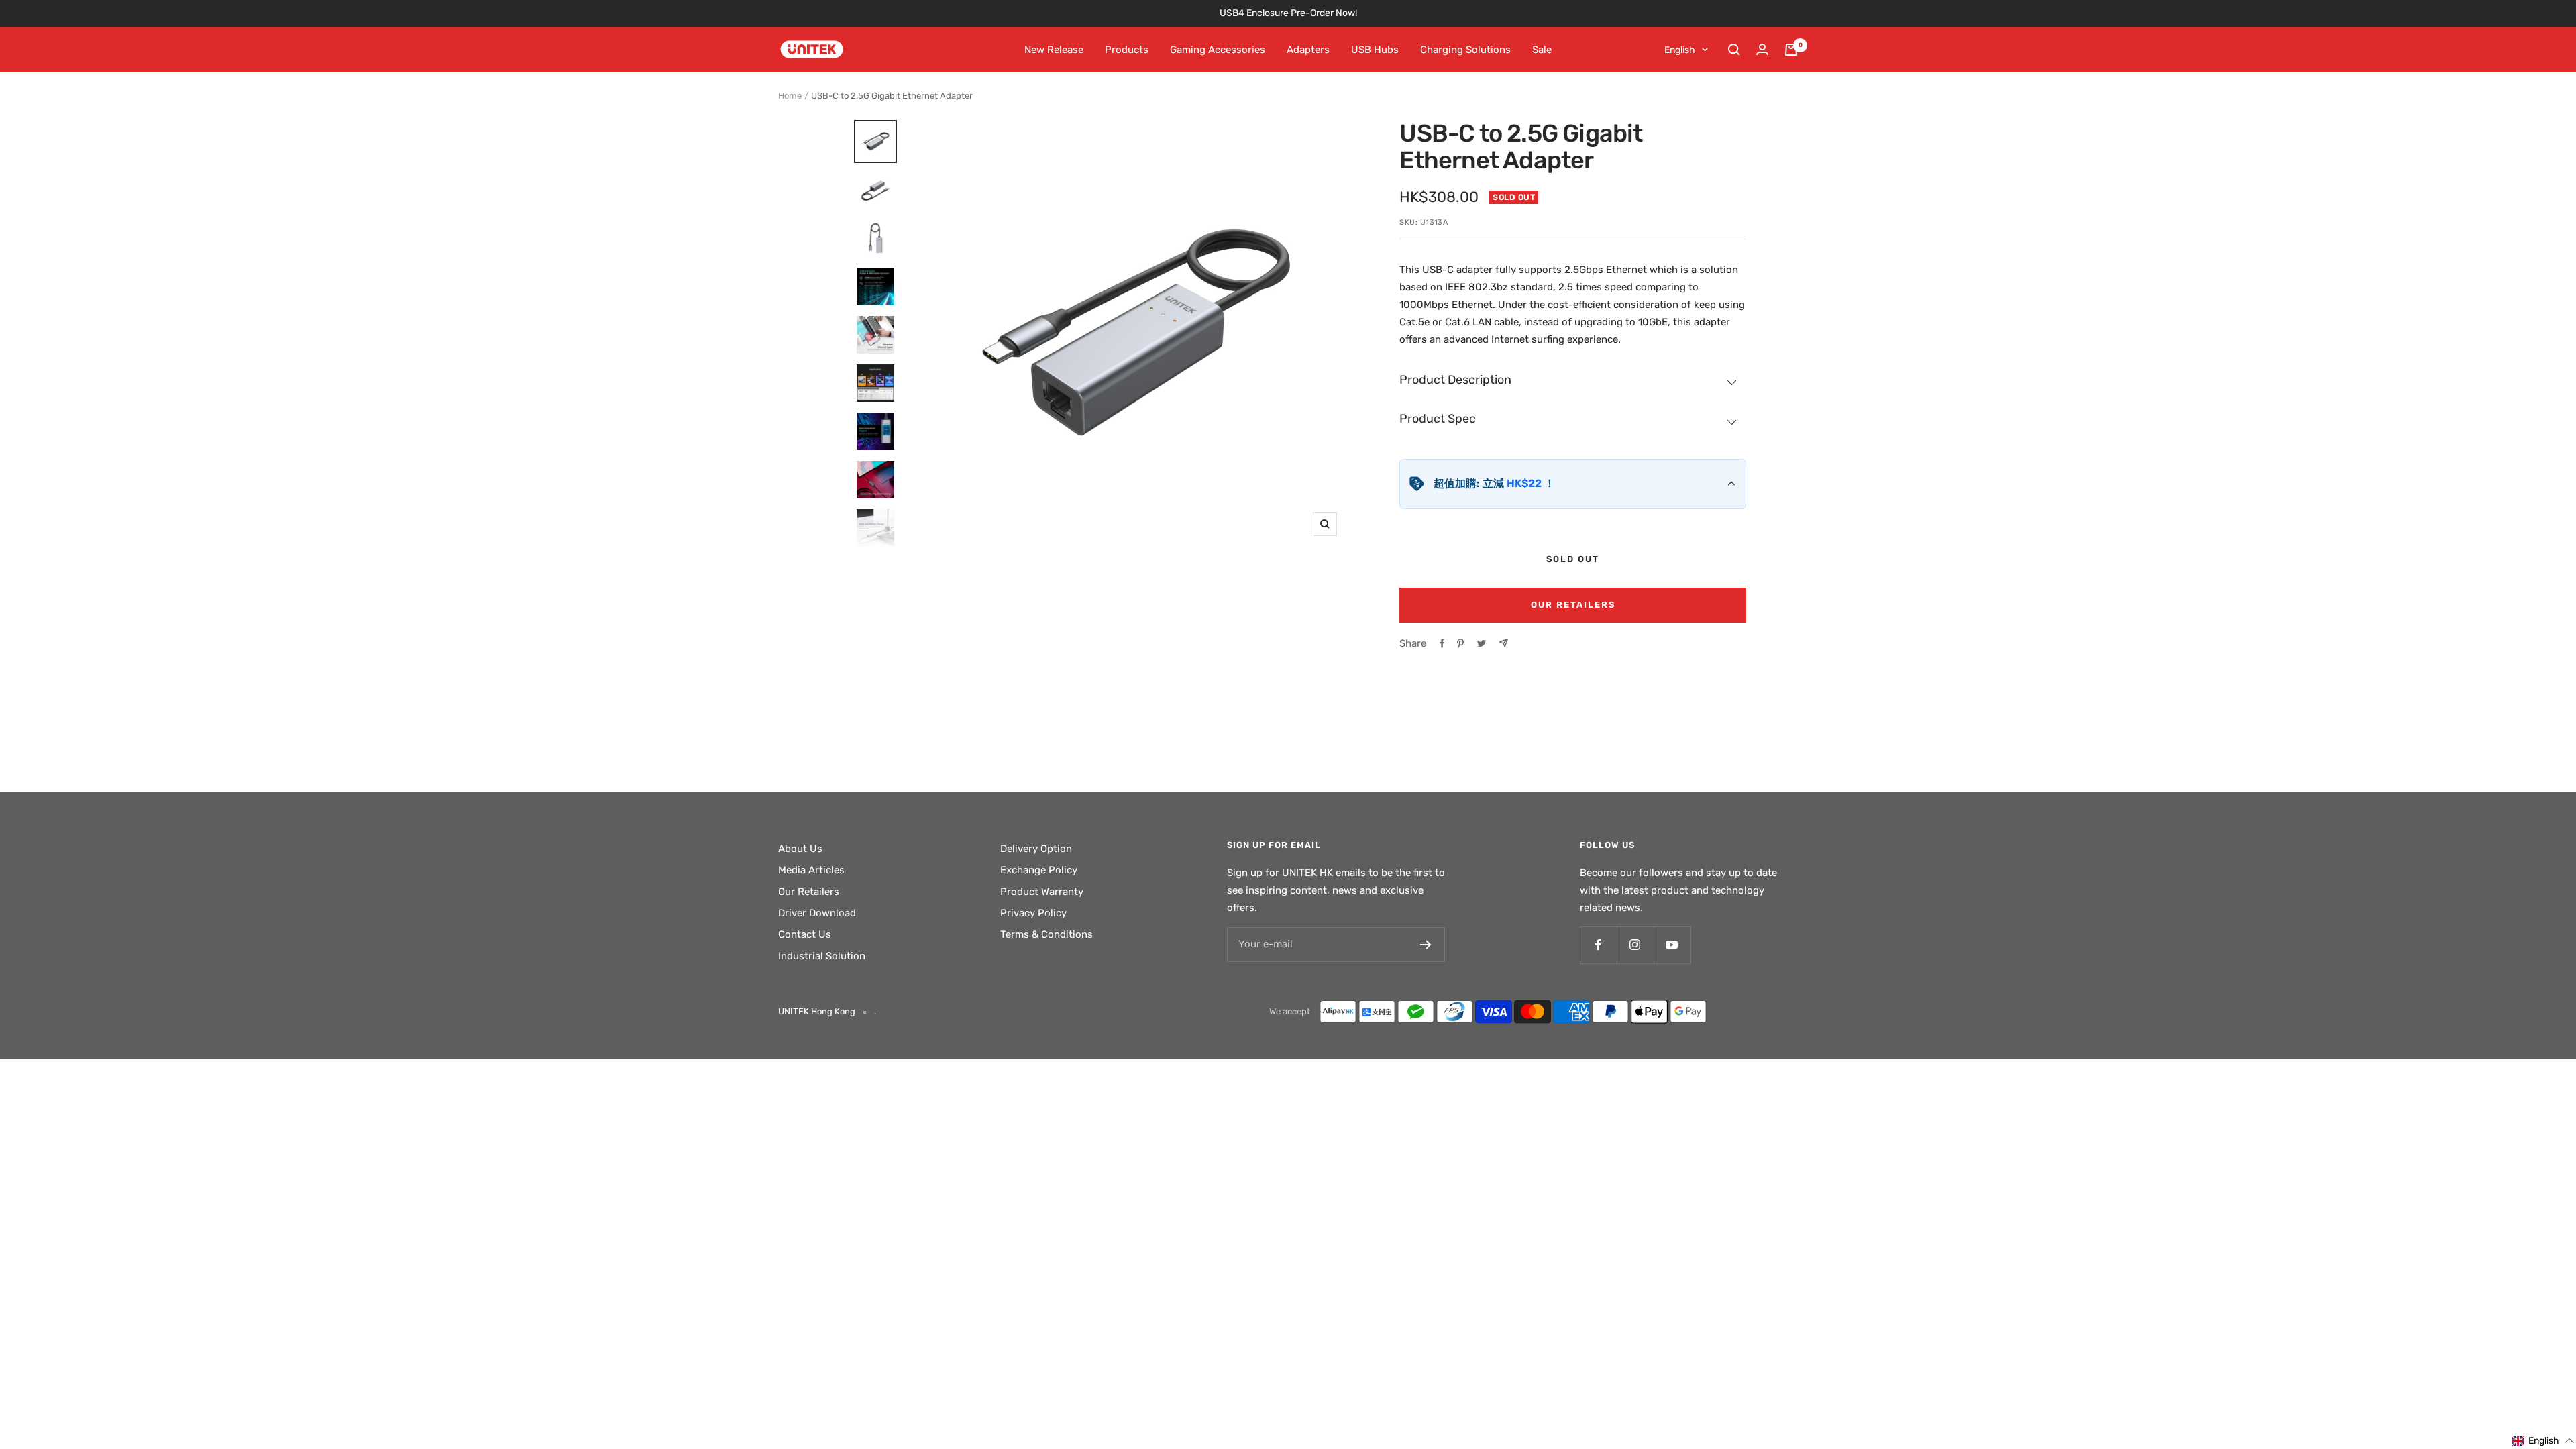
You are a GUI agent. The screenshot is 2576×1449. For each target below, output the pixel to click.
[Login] (1762, 49)
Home (790, 96)
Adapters (1308, 50)
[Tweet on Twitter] (1482, 643)
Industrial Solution (822, 956)
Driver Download (817, 913)
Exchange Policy (1039, 870)
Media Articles (811, 870)
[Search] (1734, 50)
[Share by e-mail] (1504, 643)
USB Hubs (1375, 50)
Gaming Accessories (1218, 50)
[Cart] (1791, 50)
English (1680, 50)
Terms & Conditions (1046, 934)
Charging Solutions (1465, 50)
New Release (1054, 50)
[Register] (1426, 945)
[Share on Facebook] (1442, 643)
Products (1127, 50)
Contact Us (805, 934)
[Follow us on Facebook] (1598, 945)
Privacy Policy (1033, 913)
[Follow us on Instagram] (1635, 945)
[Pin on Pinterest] (1460, 643)
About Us (800, 849)
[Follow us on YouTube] (1672, 945)
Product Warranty (1042, 892)
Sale (1542, 50)
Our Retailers (1573, 605)
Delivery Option (1036, 849)
